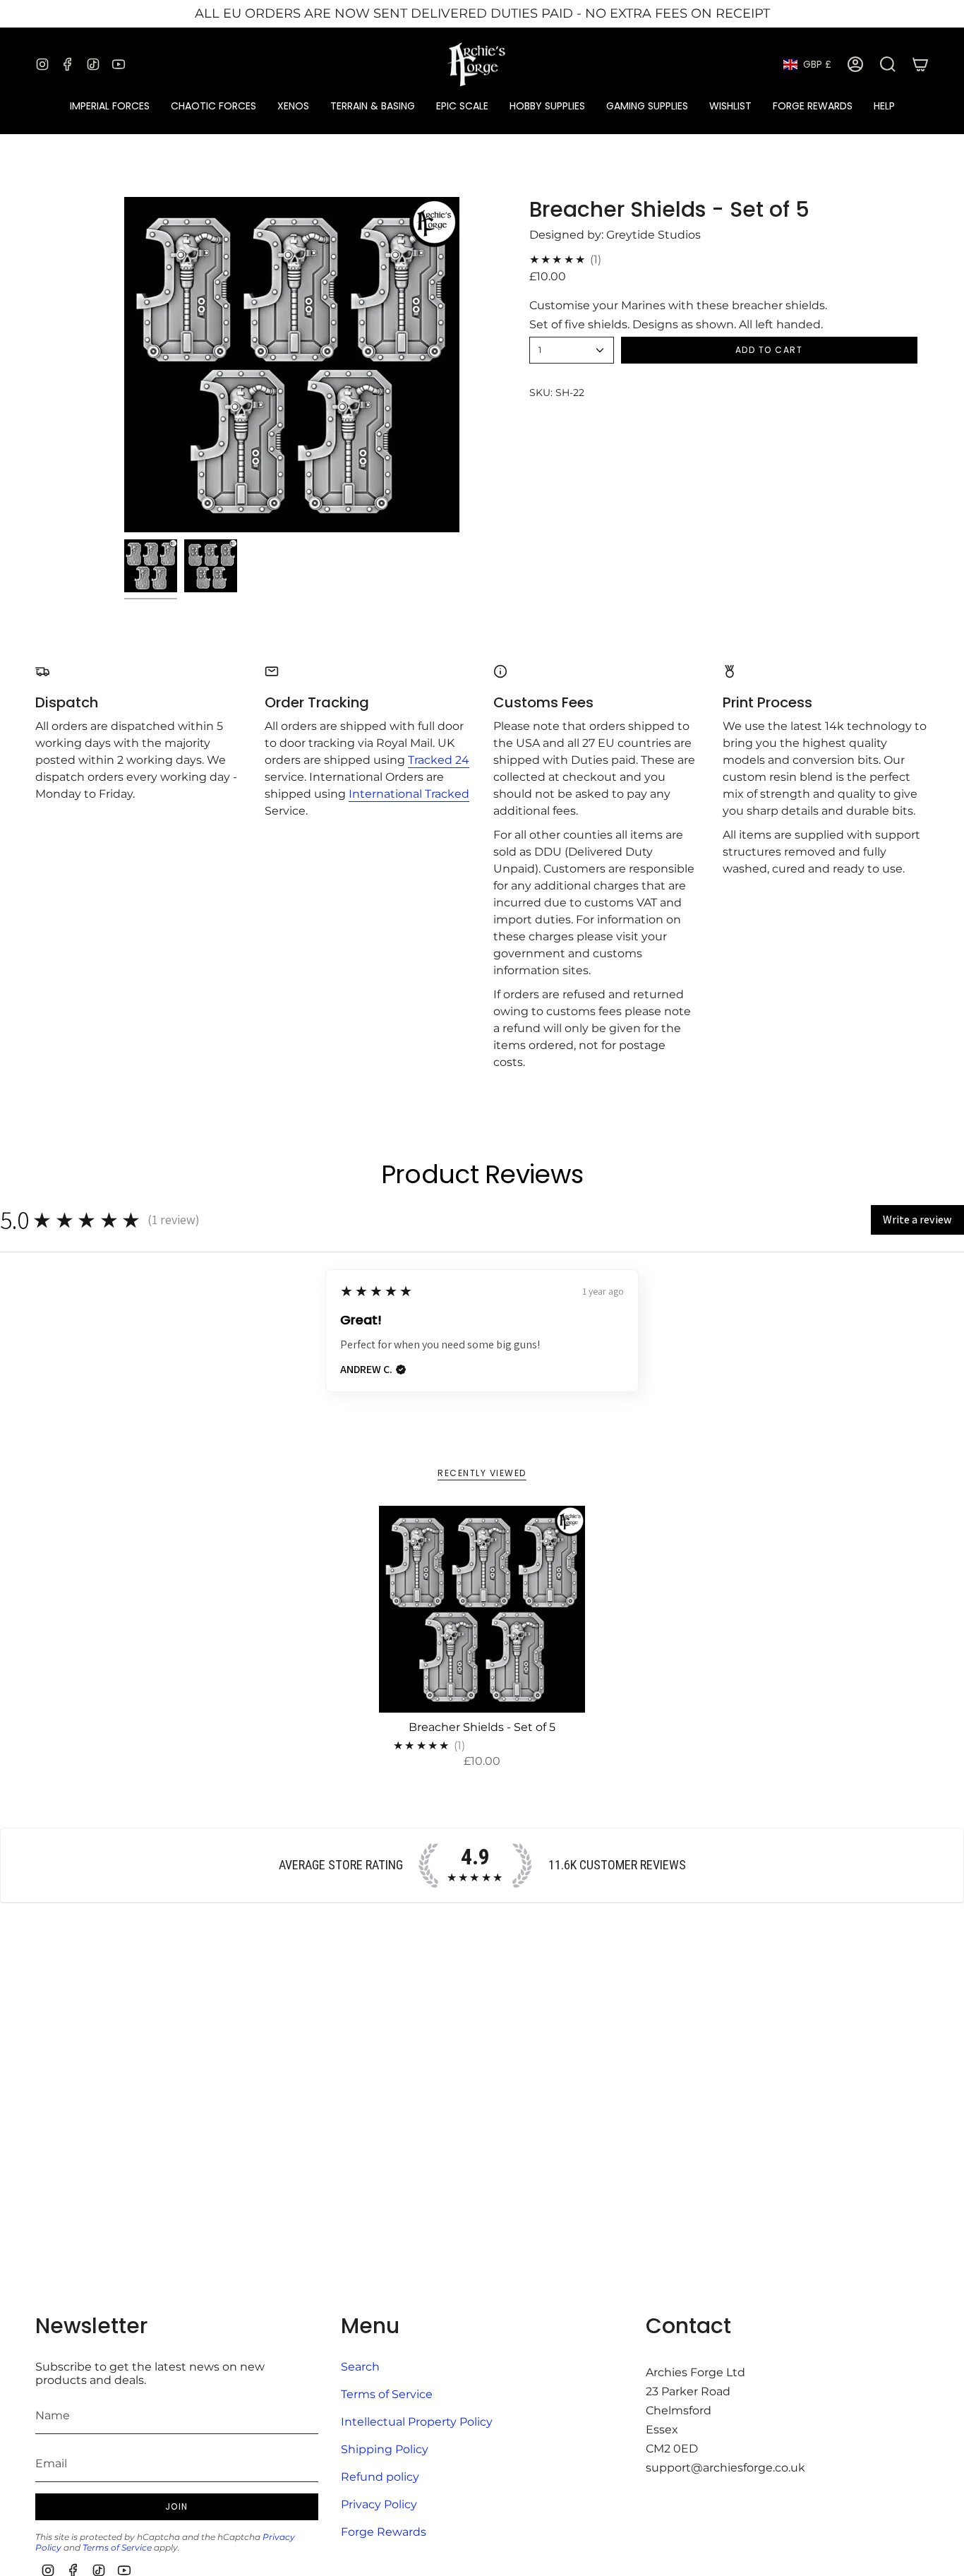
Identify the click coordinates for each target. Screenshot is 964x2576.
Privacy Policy (379, 2504)
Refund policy (380, 2477)
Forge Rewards (384, 2532)
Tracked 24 (439, 760)
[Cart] (920, 64)
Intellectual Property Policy (417, 2422)
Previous (124, 364)
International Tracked (409, 794)
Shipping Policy (385, 2449)
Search (360, 2367)
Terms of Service (117, 2547)
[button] (110, 106)
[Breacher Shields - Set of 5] (482, 1609)
